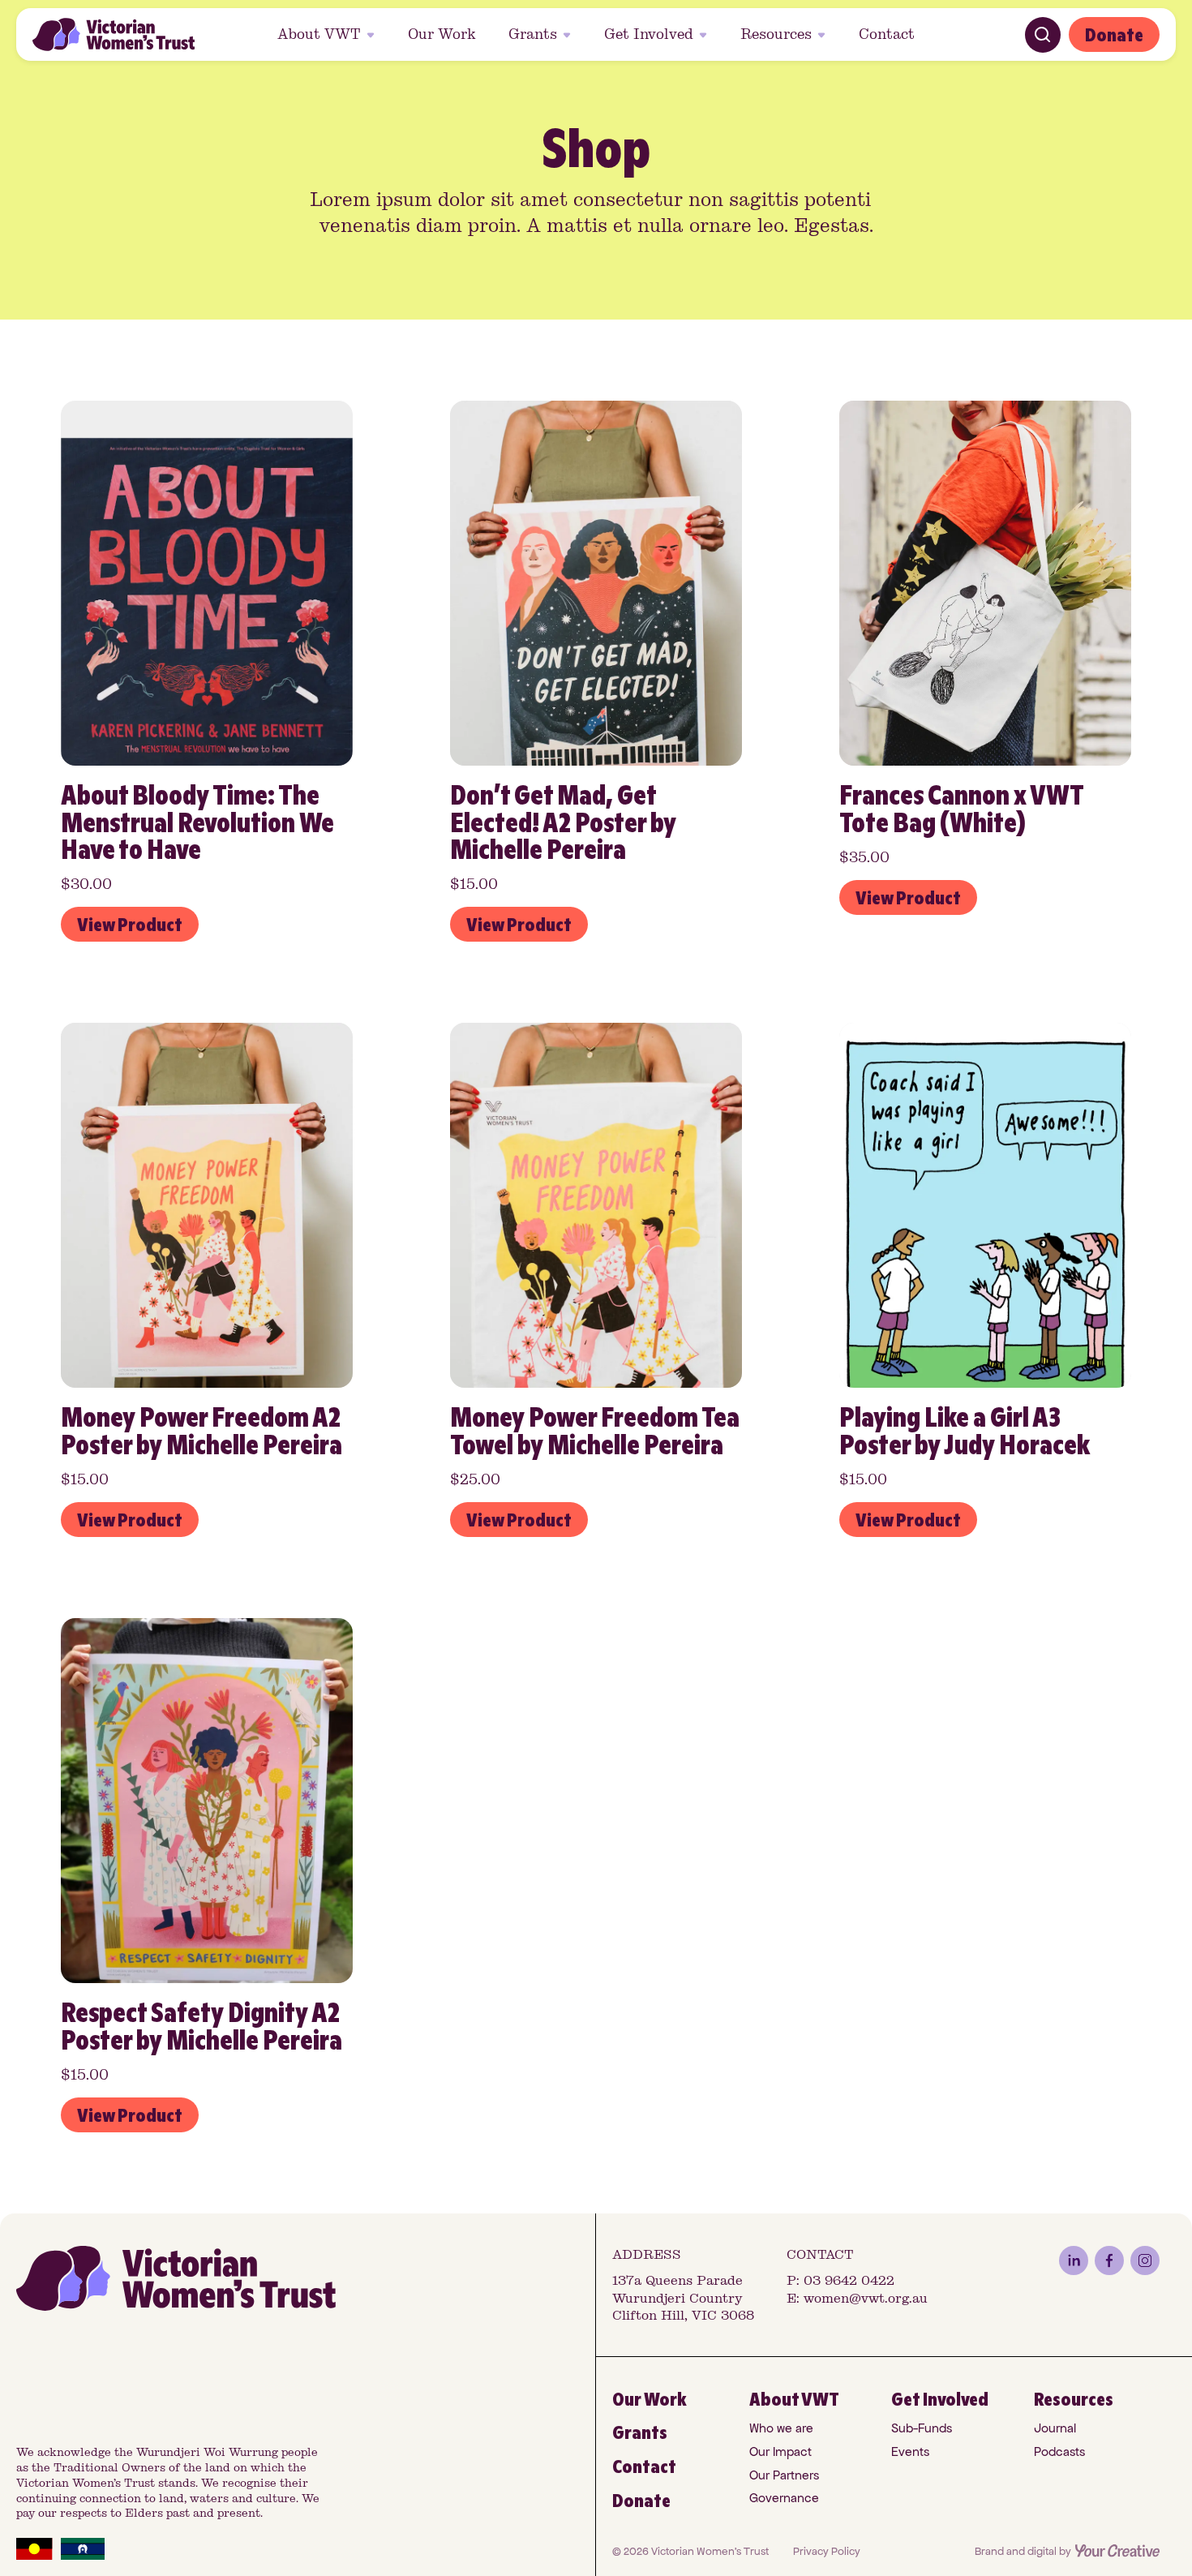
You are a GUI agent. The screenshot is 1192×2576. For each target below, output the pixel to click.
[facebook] (1109, 2260)
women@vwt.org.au (866, 2298)
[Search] (1043, 35)
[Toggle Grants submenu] (569, 35)
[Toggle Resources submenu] (824, 35)
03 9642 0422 (849, 2280)
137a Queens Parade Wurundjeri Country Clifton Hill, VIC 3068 (683, 2298)
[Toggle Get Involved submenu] (705, 35)
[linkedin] (1074, 2260)
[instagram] (1145, 2260)
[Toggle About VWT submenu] (373, 35)
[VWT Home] (114, 34)
